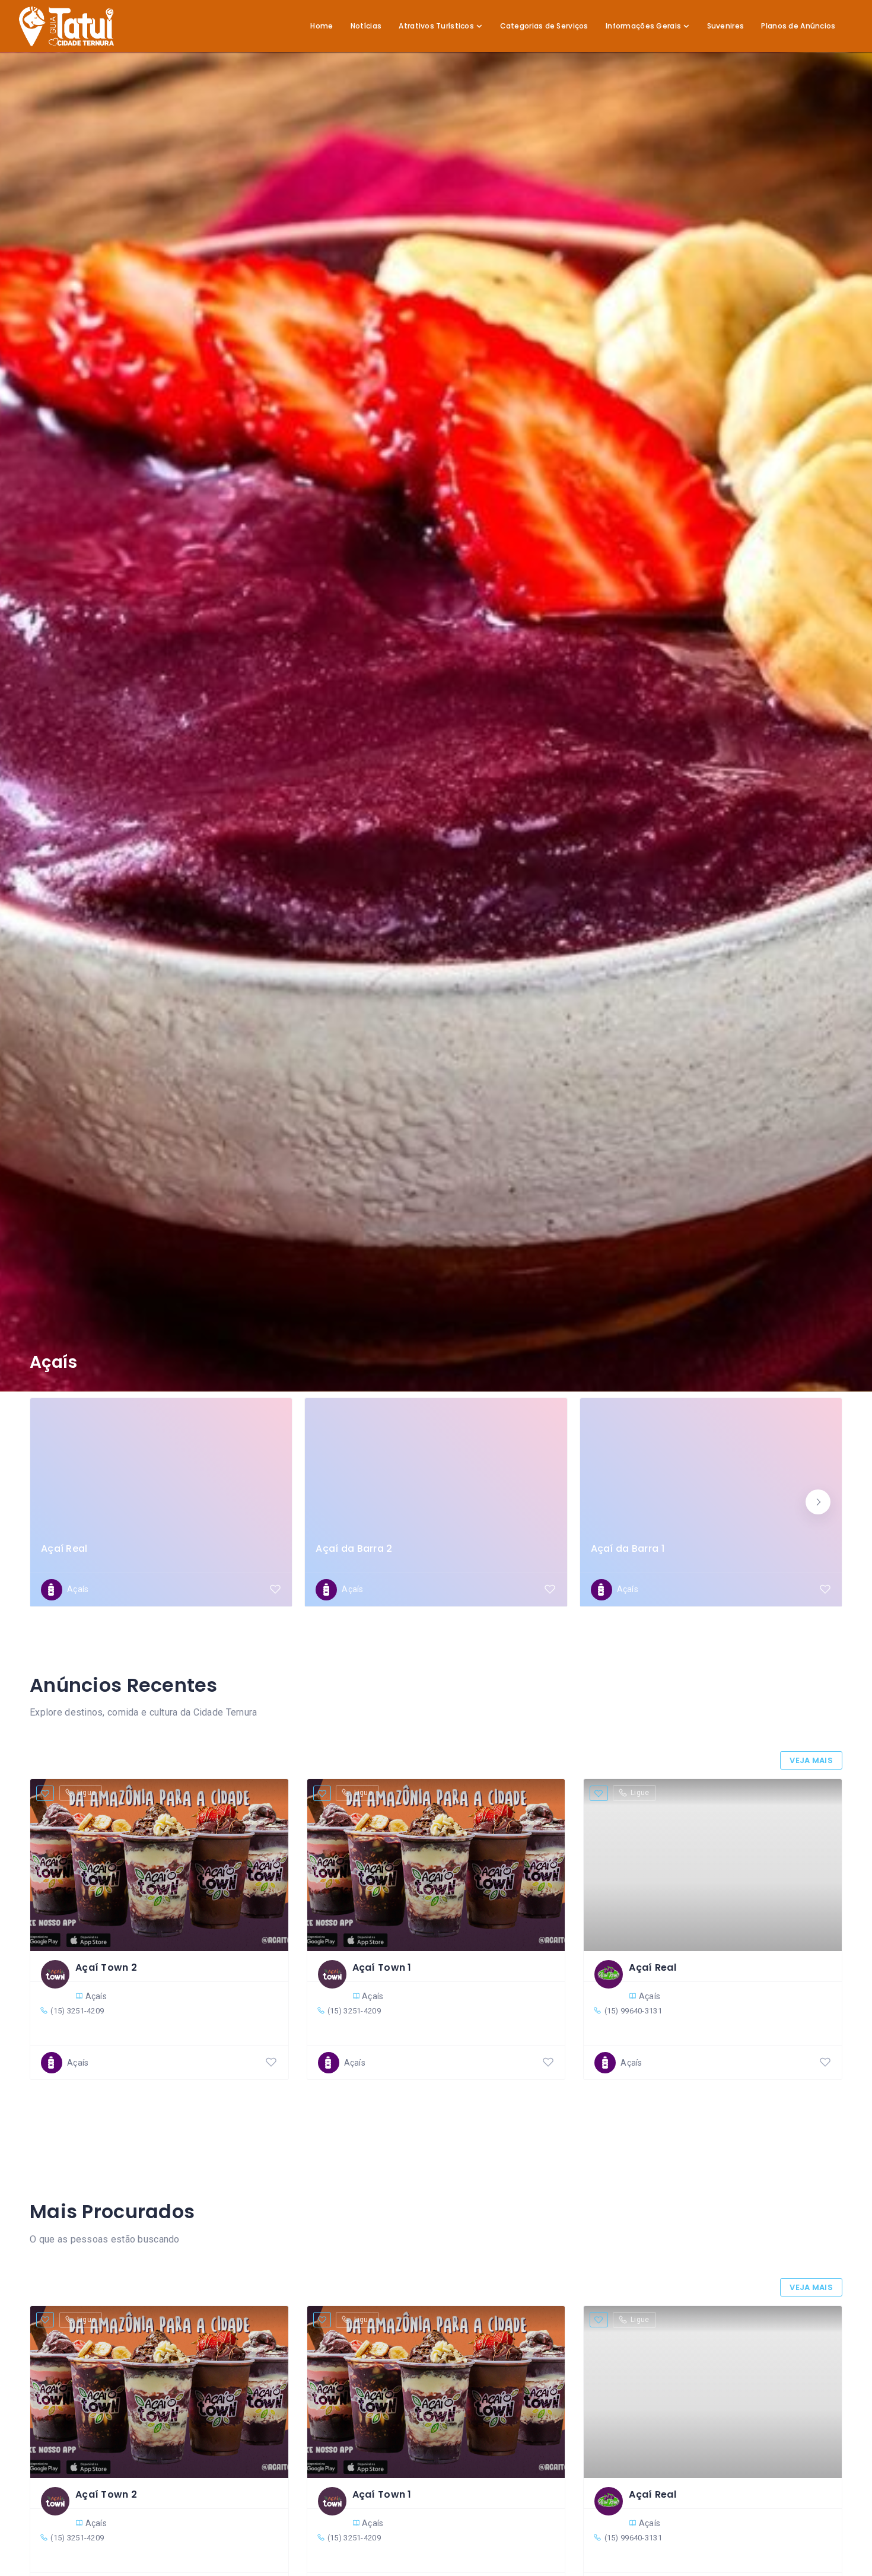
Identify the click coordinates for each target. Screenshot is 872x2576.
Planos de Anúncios (798, 26)
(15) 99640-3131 (195, 1562)
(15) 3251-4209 (77, 2011)
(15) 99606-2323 (470, 1562)
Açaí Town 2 (106, 1967)
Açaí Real (64, 1549)
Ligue (86, 1793)
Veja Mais (811, 1760)
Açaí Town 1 (382, 1967)
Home (322, 26)
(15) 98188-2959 (745, 1562)
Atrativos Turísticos (436, 26)
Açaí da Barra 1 (628, 1549)
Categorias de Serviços (544, 26)
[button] (818, 1502)
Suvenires (726, 26)
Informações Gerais (643, 26)
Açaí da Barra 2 (354, 1549)
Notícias (366, 26)
